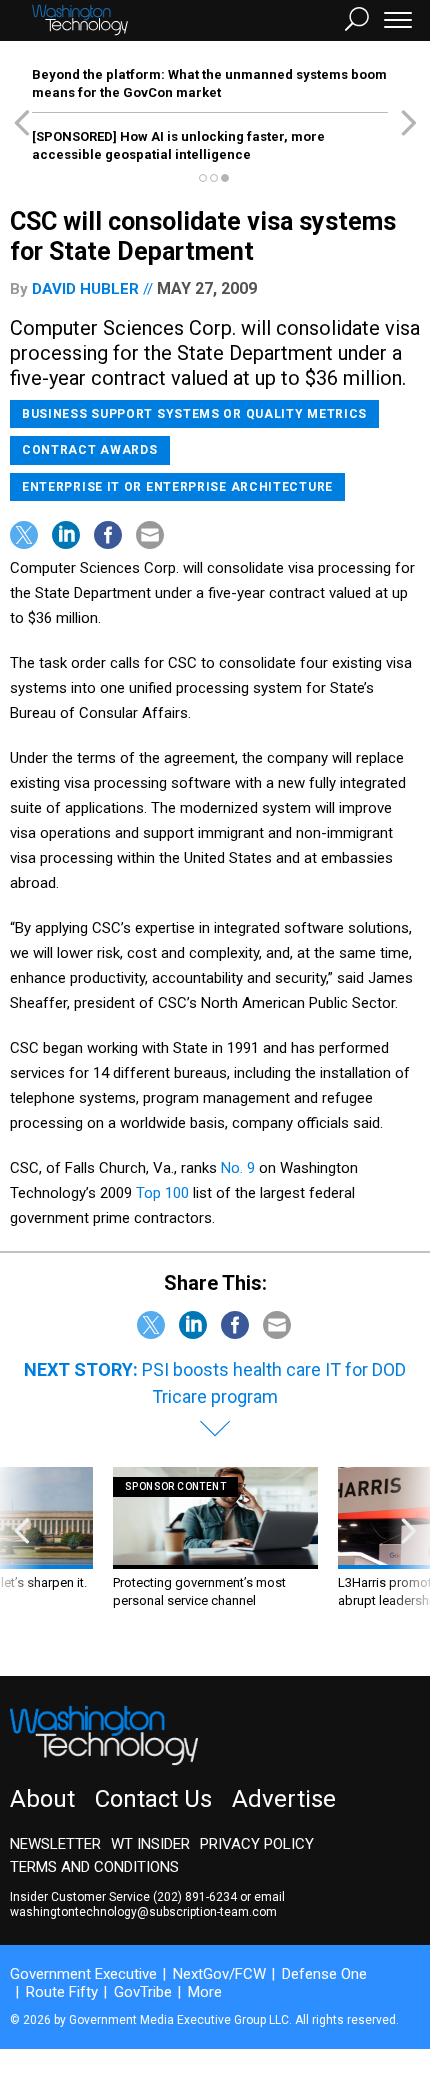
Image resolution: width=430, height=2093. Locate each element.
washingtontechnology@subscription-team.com (143, 1912)
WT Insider (150, 1844)
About (42, 1799)
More (205, 1992)
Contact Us (153, 1799)
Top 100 (164, 1193)
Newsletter (55, 1844)
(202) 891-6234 (195, 1897)
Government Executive (83, 1974)
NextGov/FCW (219, 1974)
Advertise (284, 1799)
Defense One (324, 1974)
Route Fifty (62, 1992)
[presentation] (21, 1556)
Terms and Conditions (94, 1867)
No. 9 (238, 1168)
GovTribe (143, 1992)
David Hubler (85, 289)
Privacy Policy (257, 1844)
